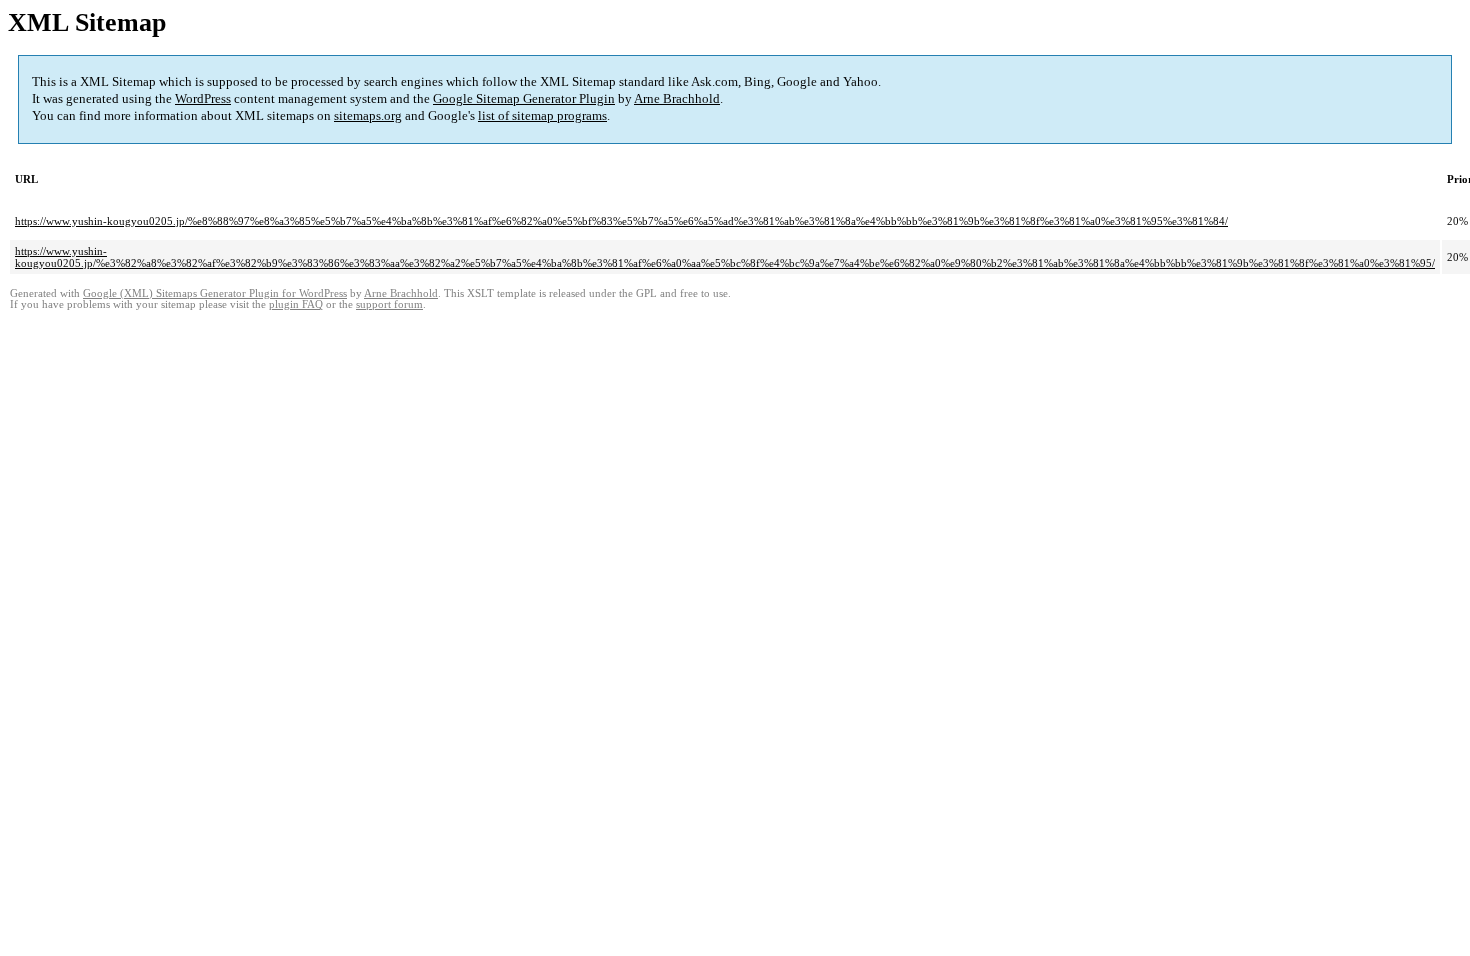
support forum (389, 304)
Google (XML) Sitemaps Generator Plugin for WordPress (215, 293)
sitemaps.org (368, 115)
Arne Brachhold (677, 98)
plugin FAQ (296, 304)
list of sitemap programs (542, 115)
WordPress (203, 98)
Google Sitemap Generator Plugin (524, 98)
